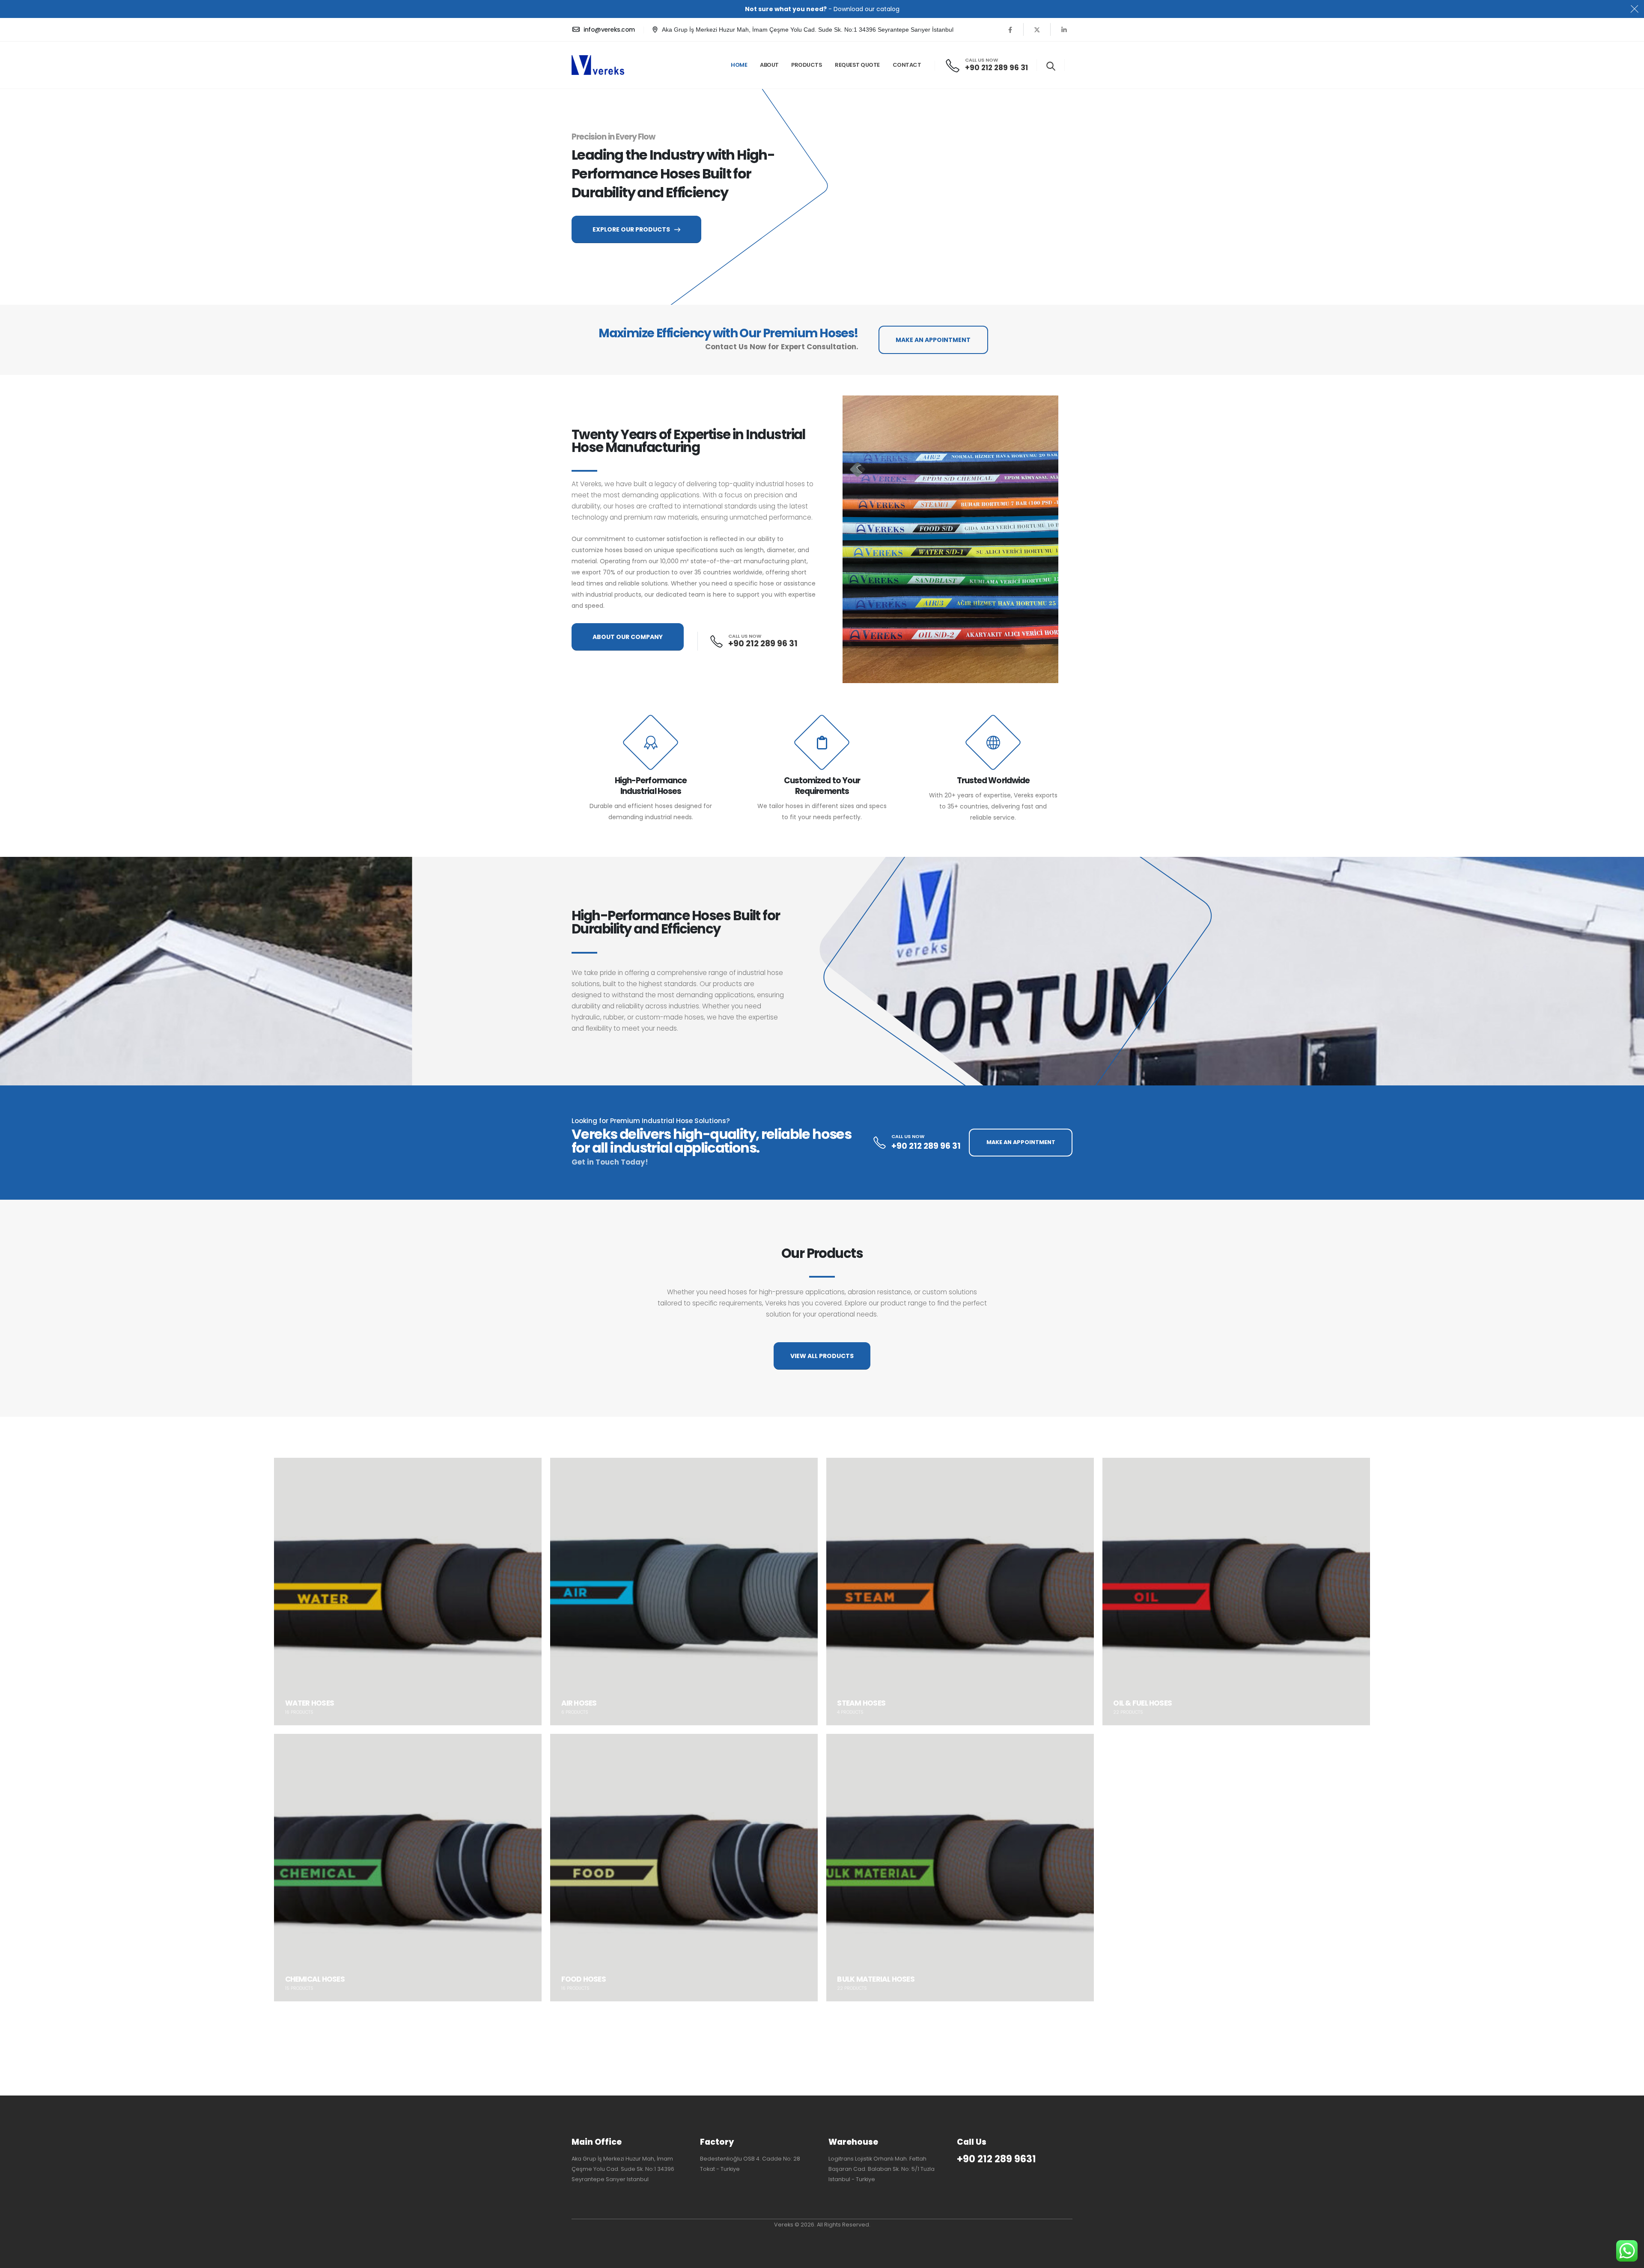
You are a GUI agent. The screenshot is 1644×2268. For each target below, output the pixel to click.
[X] (1037, 30)
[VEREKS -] (598, 65)
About (769, 65)
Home (739, 65)
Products (807, 65)
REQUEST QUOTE (857, 65)
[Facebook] (1010, 30)
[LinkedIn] (1064, 30)
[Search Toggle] (1051, 66)
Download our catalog (867, 9)
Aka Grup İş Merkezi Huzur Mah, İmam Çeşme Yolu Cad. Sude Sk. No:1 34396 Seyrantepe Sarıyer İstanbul (808, 30)
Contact (907, 65)
